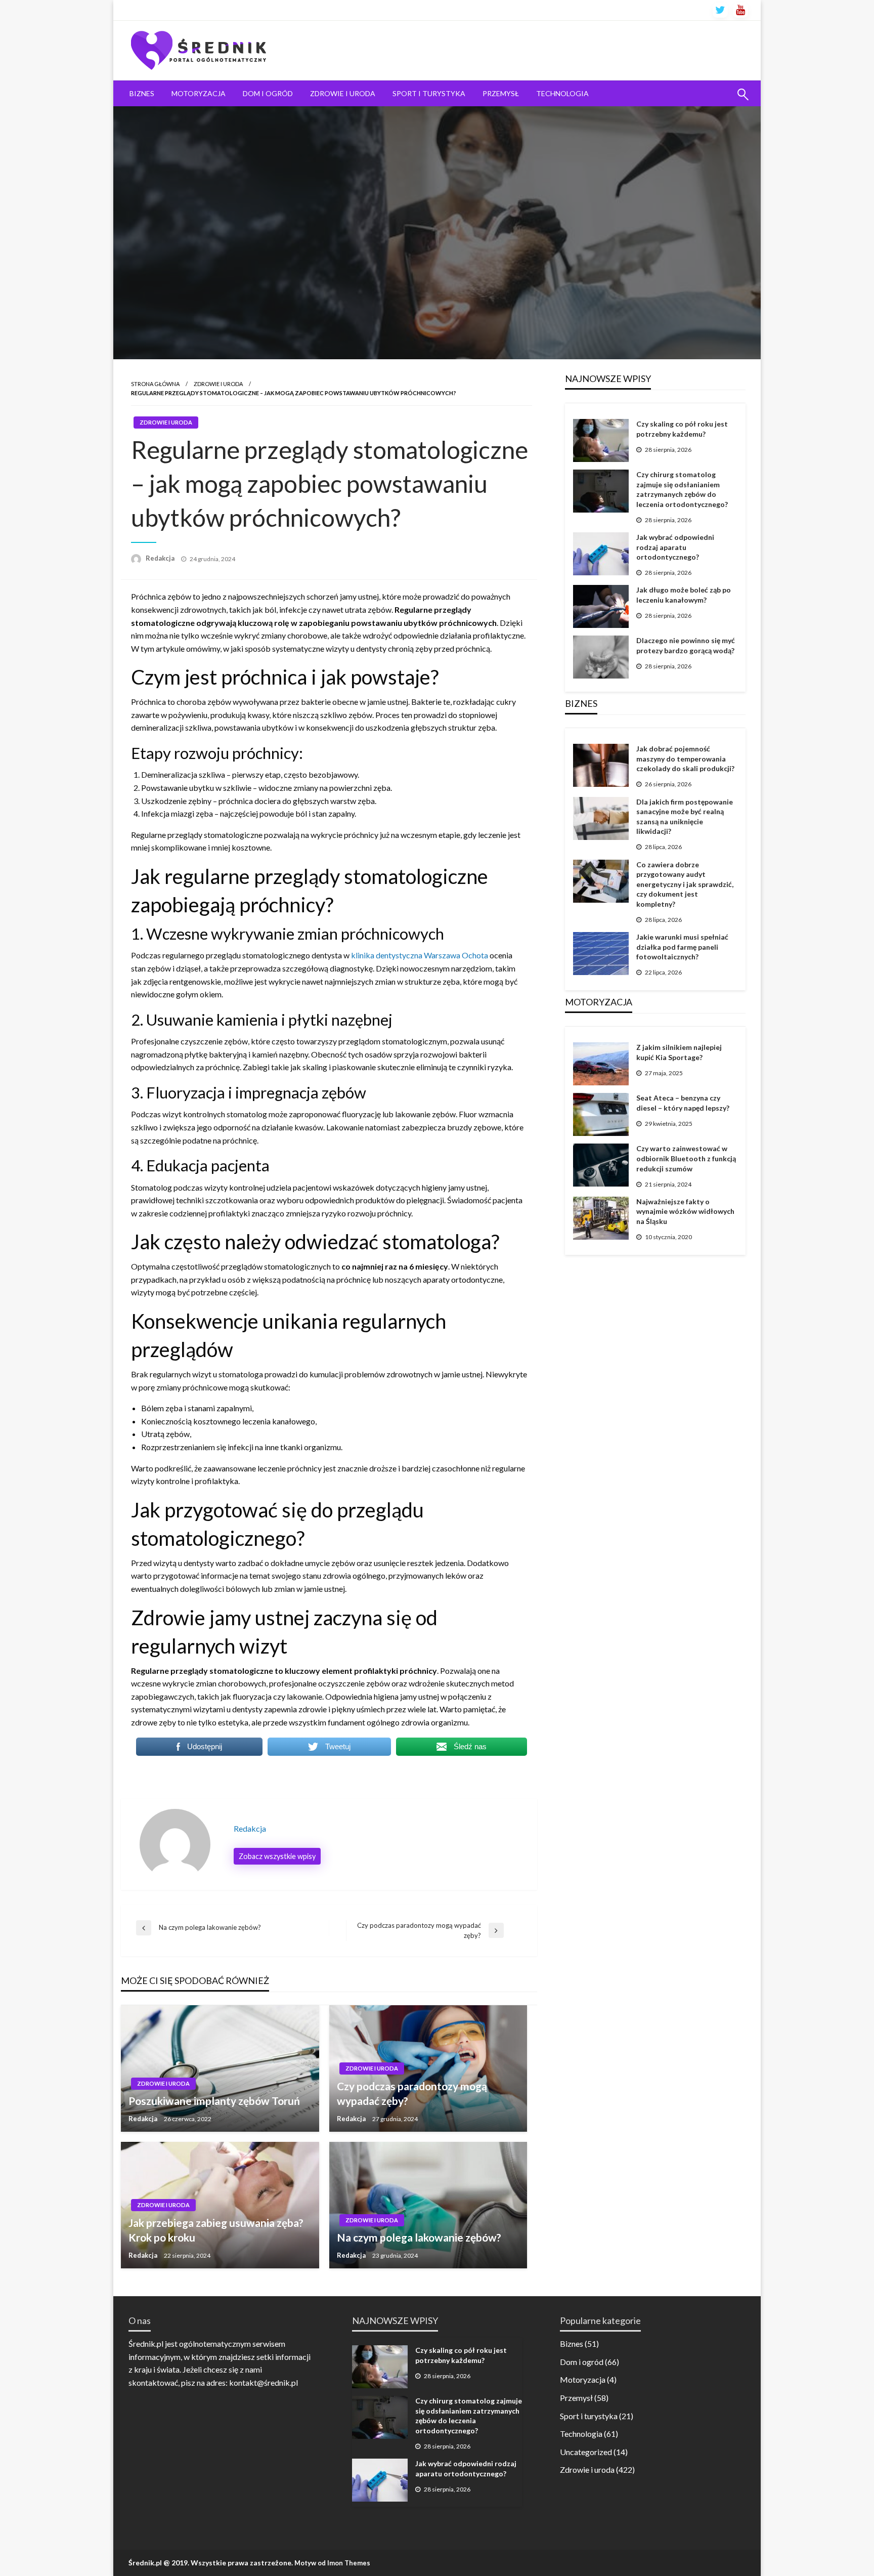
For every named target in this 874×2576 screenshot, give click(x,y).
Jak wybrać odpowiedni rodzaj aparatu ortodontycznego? (675, 547)
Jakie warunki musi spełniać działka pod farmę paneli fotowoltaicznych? (682, 947)
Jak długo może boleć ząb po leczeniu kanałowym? (684, 595)
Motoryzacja (199, 93)
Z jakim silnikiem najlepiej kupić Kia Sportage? (679, 1052)
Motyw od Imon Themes (332, 2563)
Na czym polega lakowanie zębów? (419, 2237)
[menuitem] (142, 94)
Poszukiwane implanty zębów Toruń (214, 2101)
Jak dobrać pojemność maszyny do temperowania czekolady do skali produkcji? (685, 758)
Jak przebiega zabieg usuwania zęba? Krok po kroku (216, 2230)
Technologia (562, 93)
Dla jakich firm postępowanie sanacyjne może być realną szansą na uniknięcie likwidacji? (685, 817)
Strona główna (155, 384)
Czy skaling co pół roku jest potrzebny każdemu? (682, 429)
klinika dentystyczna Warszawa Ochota (420, 955)
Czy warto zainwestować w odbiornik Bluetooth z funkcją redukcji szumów (686, 1158)
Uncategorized (586, 2452)
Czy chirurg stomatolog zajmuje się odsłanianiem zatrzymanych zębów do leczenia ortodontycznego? (682, 489)
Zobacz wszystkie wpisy (277, 1856)
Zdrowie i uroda (343, 93)
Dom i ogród (268, 93)
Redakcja (161, 558)
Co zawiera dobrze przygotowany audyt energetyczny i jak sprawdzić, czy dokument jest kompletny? (685, 884)
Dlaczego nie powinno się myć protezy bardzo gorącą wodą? (686, 645)
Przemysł (501, 93)
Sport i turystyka (429, 93)
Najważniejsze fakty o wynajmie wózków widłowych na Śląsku (685, 1211)
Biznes (142, 93)
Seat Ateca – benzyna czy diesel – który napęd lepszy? (683, 1103)
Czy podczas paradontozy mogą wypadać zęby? (412, 2093)
